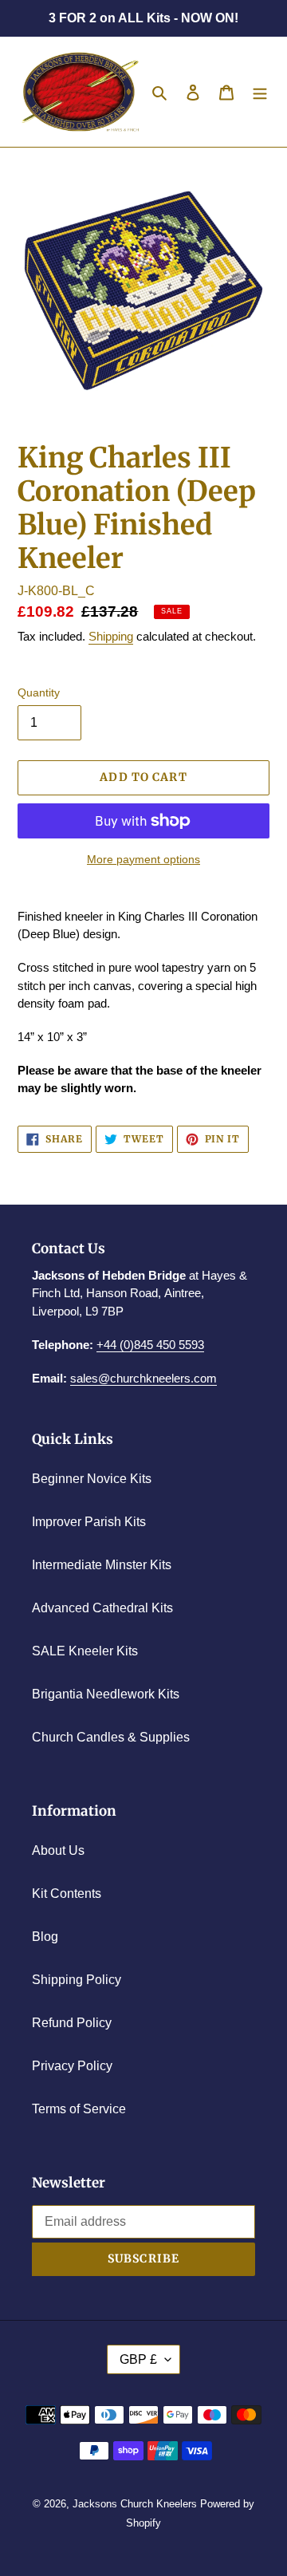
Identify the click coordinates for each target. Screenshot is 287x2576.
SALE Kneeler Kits (85, 1651)
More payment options (143, 859)
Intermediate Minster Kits (102, 1565)
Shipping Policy (77, 1980)
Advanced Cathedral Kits (102, 1608)
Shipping (111, 636)
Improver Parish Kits (89, 1522)
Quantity (39, 692)
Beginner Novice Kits (92, 1479)
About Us (58, 1850)
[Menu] (260, 92)
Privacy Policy (72, 2066)
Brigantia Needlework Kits (106, 1694)
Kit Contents (67, 1894)
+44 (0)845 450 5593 (150, 1345)
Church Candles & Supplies (111, 1737)
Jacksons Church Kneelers (135, 2504)
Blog (45, 1937)
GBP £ (138, 2359)
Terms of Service (79, 2109)
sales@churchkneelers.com (143, 1378)
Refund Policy (72, 2023)
